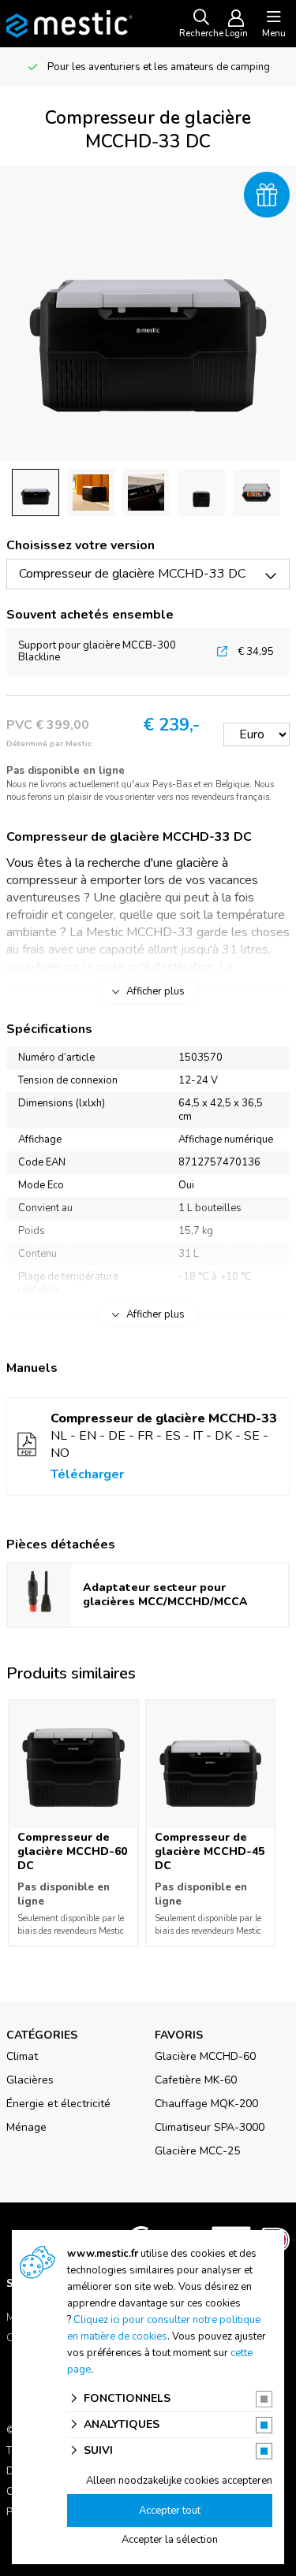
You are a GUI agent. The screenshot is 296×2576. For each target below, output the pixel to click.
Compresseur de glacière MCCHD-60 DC (72, 1851)
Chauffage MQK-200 (206, 2104)
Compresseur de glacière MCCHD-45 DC (210, 1851)
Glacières (30, 2080)
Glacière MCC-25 (197, 2151)
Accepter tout (170, 2511)
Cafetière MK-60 (196, 2080)
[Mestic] (69, 23)
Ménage (26, 2127)
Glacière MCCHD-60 (205, 2056)
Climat (22, 2056)
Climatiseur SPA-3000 (210, 2127)
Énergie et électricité (58, 2104)
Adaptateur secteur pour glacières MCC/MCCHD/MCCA (165, 1595)
